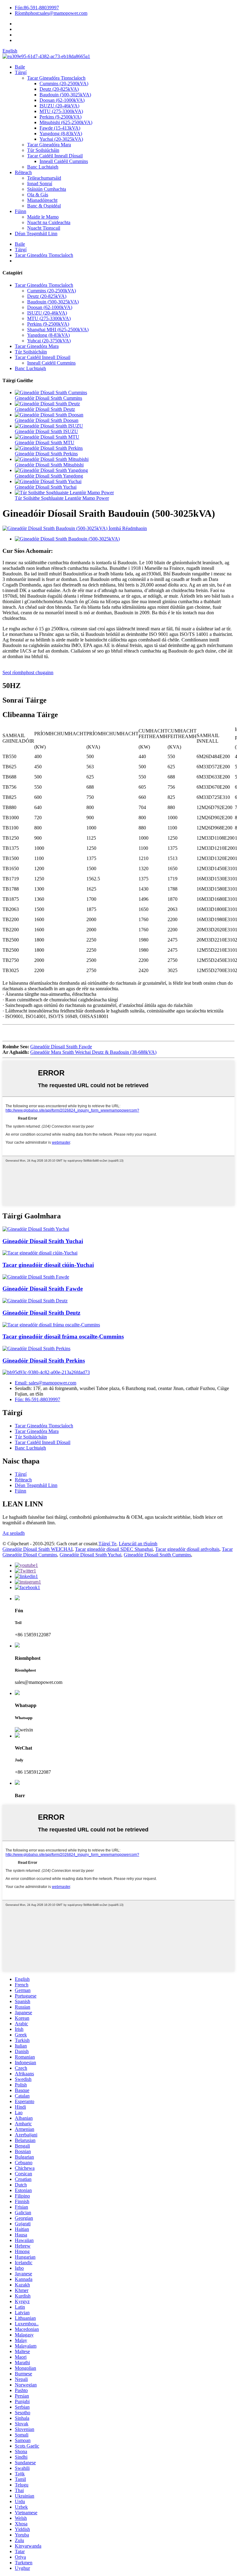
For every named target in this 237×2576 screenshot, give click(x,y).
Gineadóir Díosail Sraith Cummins (48, 398)
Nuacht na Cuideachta (49, 222)
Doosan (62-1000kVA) (62, 100)
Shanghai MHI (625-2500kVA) (58, 330)
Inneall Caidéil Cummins (64, 161)
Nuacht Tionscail (44, 228)
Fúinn (21, 211)
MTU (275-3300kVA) (61, 111)
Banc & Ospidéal (44, 206)
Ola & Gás (38, 195)
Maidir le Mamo (43, 217)
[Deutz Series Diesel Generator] (35, 1301)
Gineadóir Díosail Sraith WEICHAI (37, 1549)
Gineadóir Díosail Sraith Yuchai (46, 487)
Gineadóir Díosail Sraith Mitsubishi (49, 465)
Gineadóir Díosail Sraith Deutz (45, 409)
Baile (20, 67)
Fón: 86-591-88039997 (37, 1399)
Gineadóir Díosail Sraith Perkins (46, 454)
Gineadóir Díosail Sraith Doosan (47, 420)
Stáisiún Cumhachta (47, 189)
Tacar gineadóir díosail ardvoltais (187, 1549)
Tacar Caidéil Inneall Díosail (55, 156)
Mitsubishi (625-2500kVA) (66, 122)
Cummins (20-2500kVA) (64, 84)
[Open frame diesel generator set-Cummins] (51, 1325)
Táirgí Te (107, 1544)
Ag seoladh (14, 1533)
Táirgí (21, 72)
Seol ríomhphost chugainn (28, 672)
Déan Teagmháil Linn (36, 234)
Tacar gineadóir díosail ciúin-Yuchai (48, 1265)
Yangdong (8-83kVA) (61, 134)
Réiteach (23, 172)
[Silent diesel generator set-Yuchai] (40, 1253)
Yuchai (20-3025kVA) (61, 139)
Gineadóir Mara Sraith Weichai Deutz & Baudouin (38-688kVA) (93, 1052)
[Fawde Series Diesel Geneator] (36, 1277)
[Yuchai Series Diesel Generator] (36, 1229)
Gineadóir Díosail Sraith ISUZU (46, 431)
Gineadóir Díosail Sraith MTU (45, 443)
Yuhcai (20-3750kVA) (49, 341)
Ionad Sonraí (40, 184)
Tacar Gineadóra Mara (49, 145)
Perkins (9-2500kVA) (60, 117)
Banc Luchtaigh (43, 167)
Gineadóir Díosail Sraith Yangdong (49, 476)
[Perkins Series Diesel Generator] (36, 1349)
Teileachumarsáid (44, 178)
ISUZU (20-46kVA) (59, 106)
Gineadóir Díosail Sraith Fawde (61, 1047)
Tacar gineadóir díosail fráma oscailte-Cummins (63, 1336)
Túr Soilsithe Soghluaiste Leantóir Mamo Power (62, 498)
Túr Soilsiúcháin (43, 150)
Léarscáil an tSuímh (138, 1544)
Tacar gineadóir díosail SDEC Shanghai (114, 1549)
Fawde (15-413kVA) (60, 128)
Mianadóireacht (42, 200)
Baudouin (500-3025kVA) (65, 95)
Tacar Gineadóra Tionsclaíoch (56, 78)
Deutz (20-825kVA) (59, 89)
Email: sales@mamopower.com (46, 1383)
